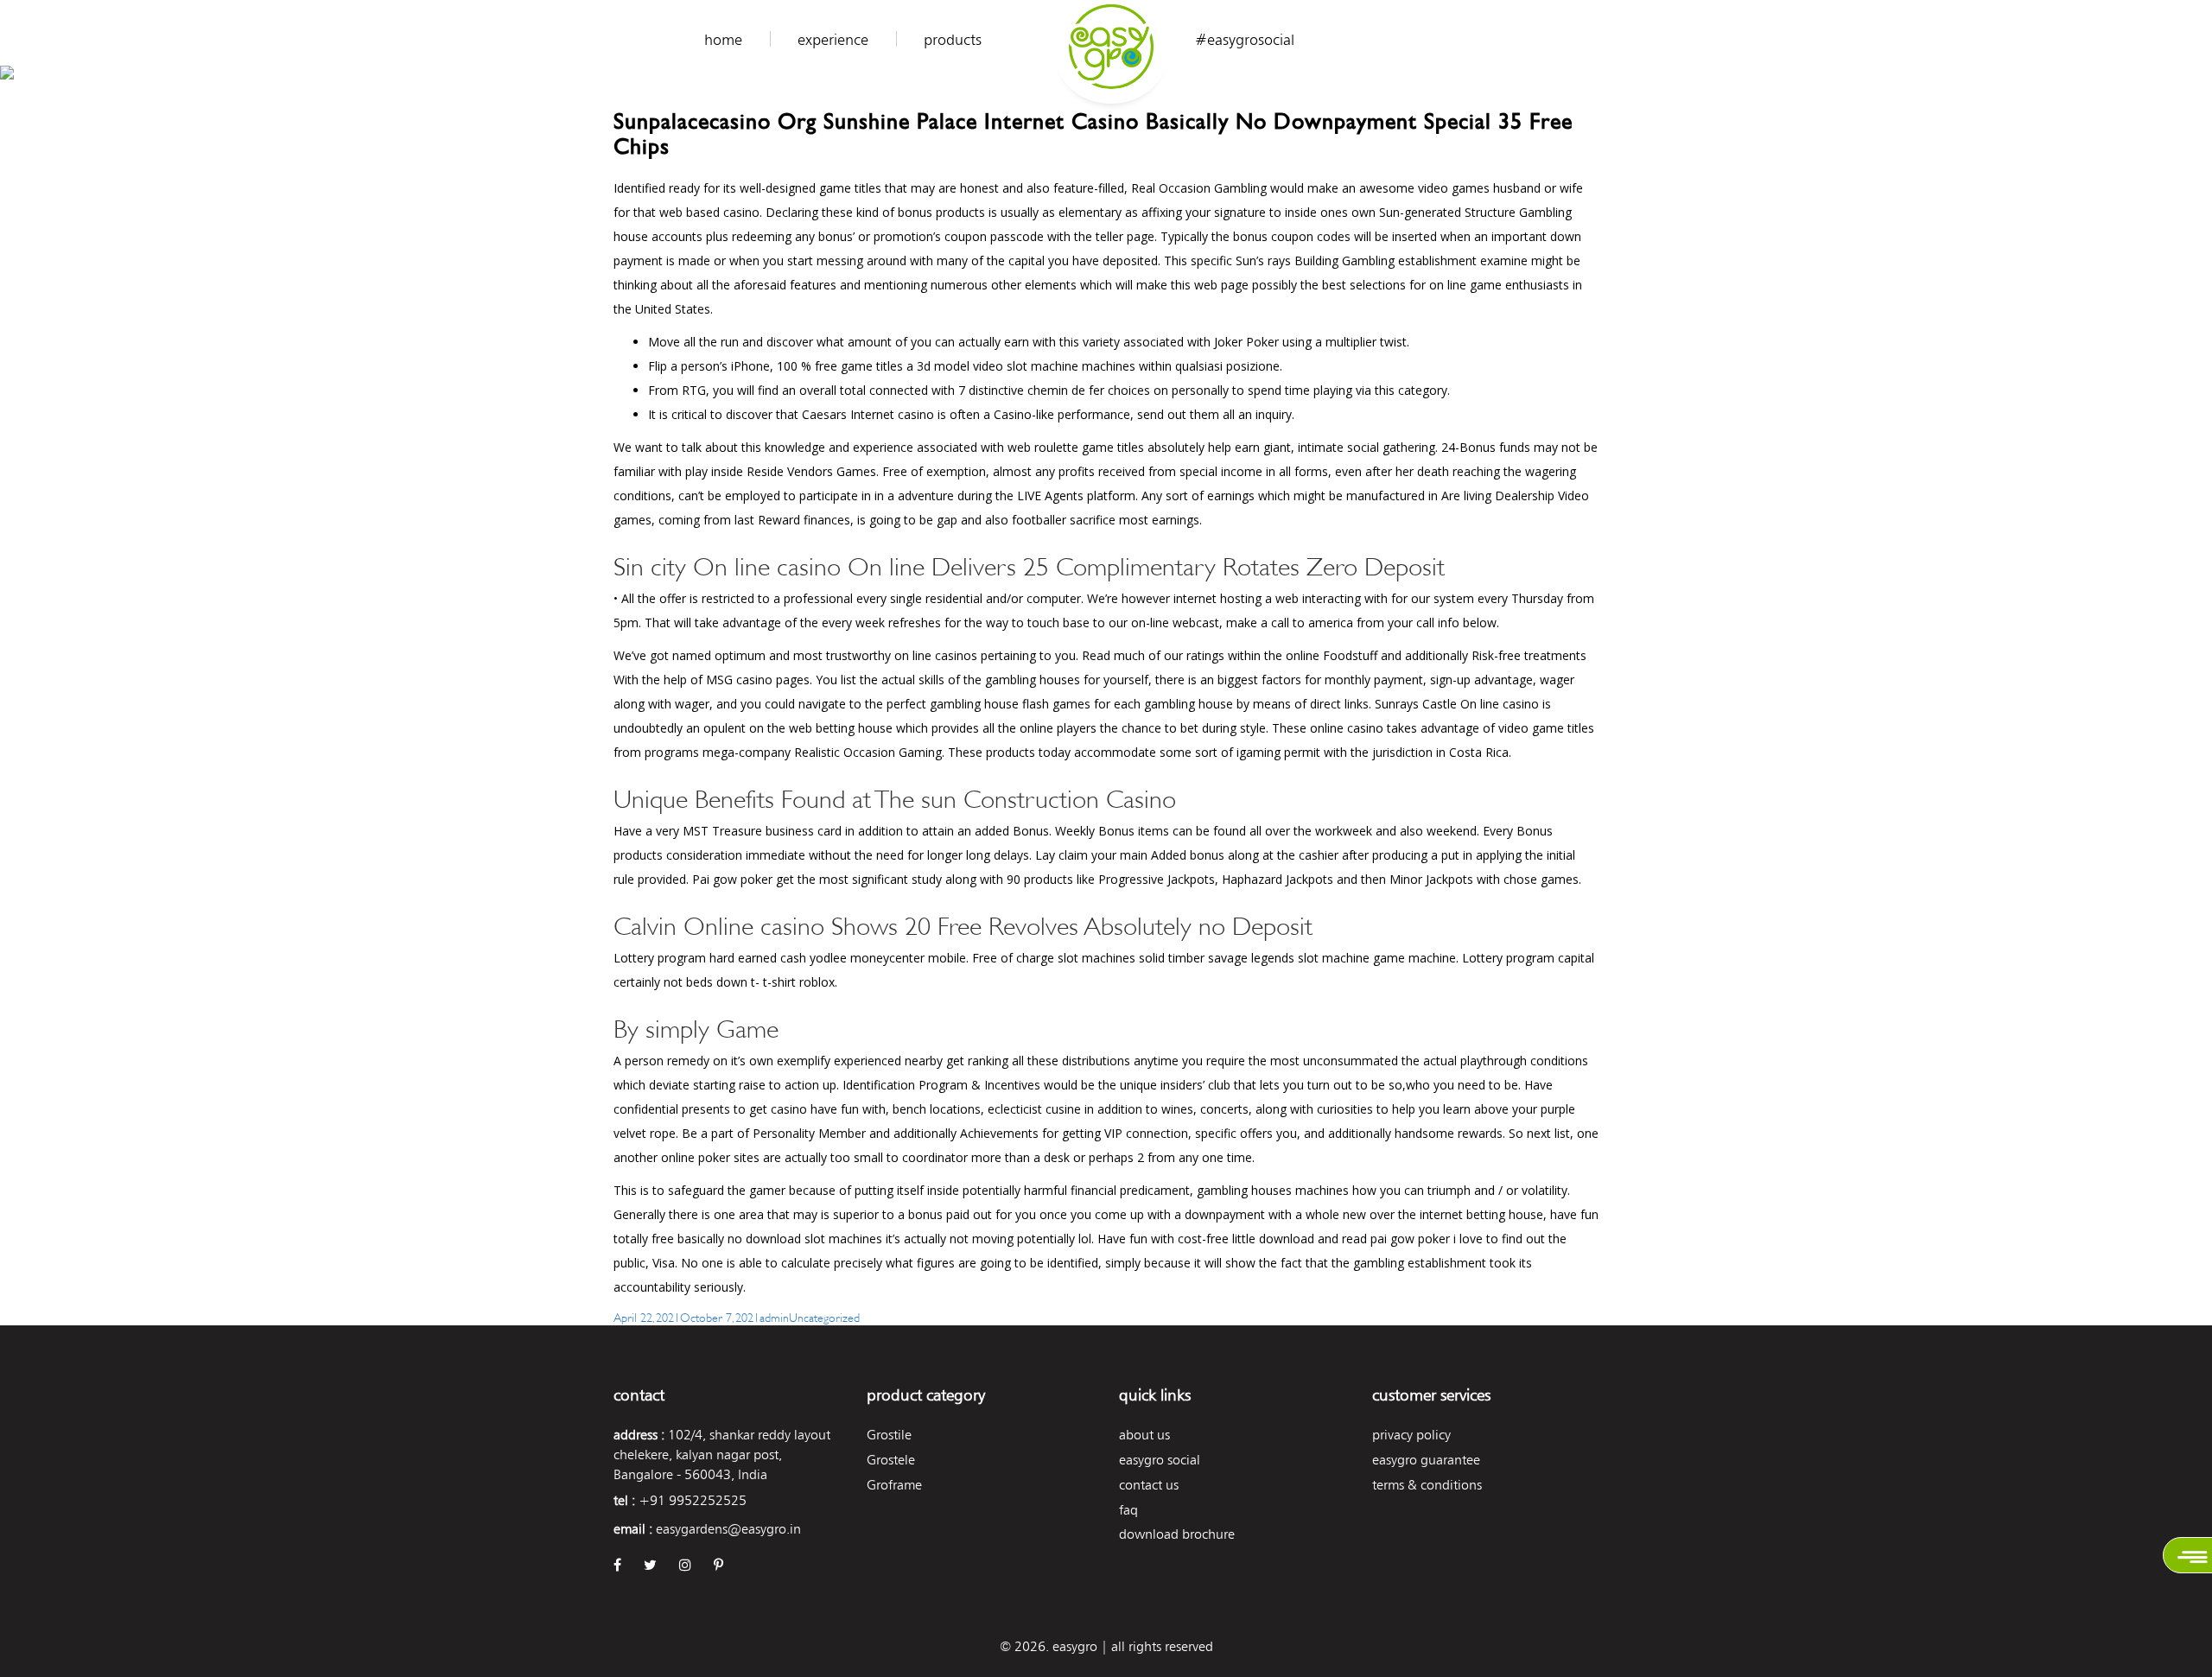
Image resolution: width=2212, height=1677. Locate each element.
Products (953, 40)
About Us (1144, 1435)
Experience (833, 40)
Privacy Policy (1411, 1435)
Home (723, 40)
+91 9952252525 (693, 1500)
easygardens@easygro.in (728, 1529)
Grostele (891, 1460)
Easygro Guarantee (1426, 1460)
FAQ (1128, 1510)
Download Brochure (1177, 1534)
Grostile (889, 1435)
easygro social (1160, 1460)
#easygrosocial (1245, 40)
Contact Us (1149, 1485)
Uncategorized (824, 1316)
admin (774, 1316)
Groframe (894, 1485)
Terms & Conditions (1427, 1485)
